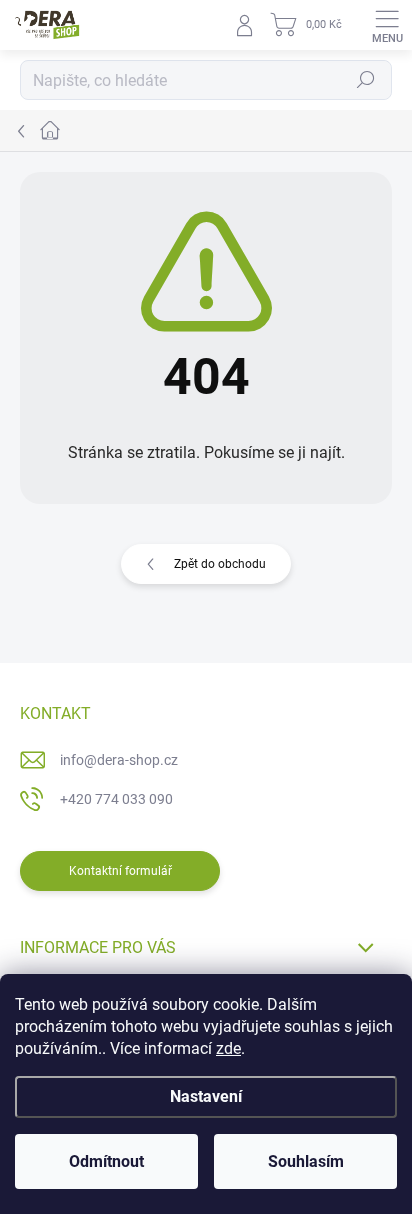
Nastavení (206, 1096)
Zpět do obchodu (220, 564)
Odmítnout (106, 1161)
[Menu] (387, 25)
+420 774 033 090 (116, 799)
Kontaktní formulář (120, 871)
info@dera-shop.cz (119, 760)
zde (228, 1048)
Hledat (366, 80)
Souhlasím (306, 1161)
